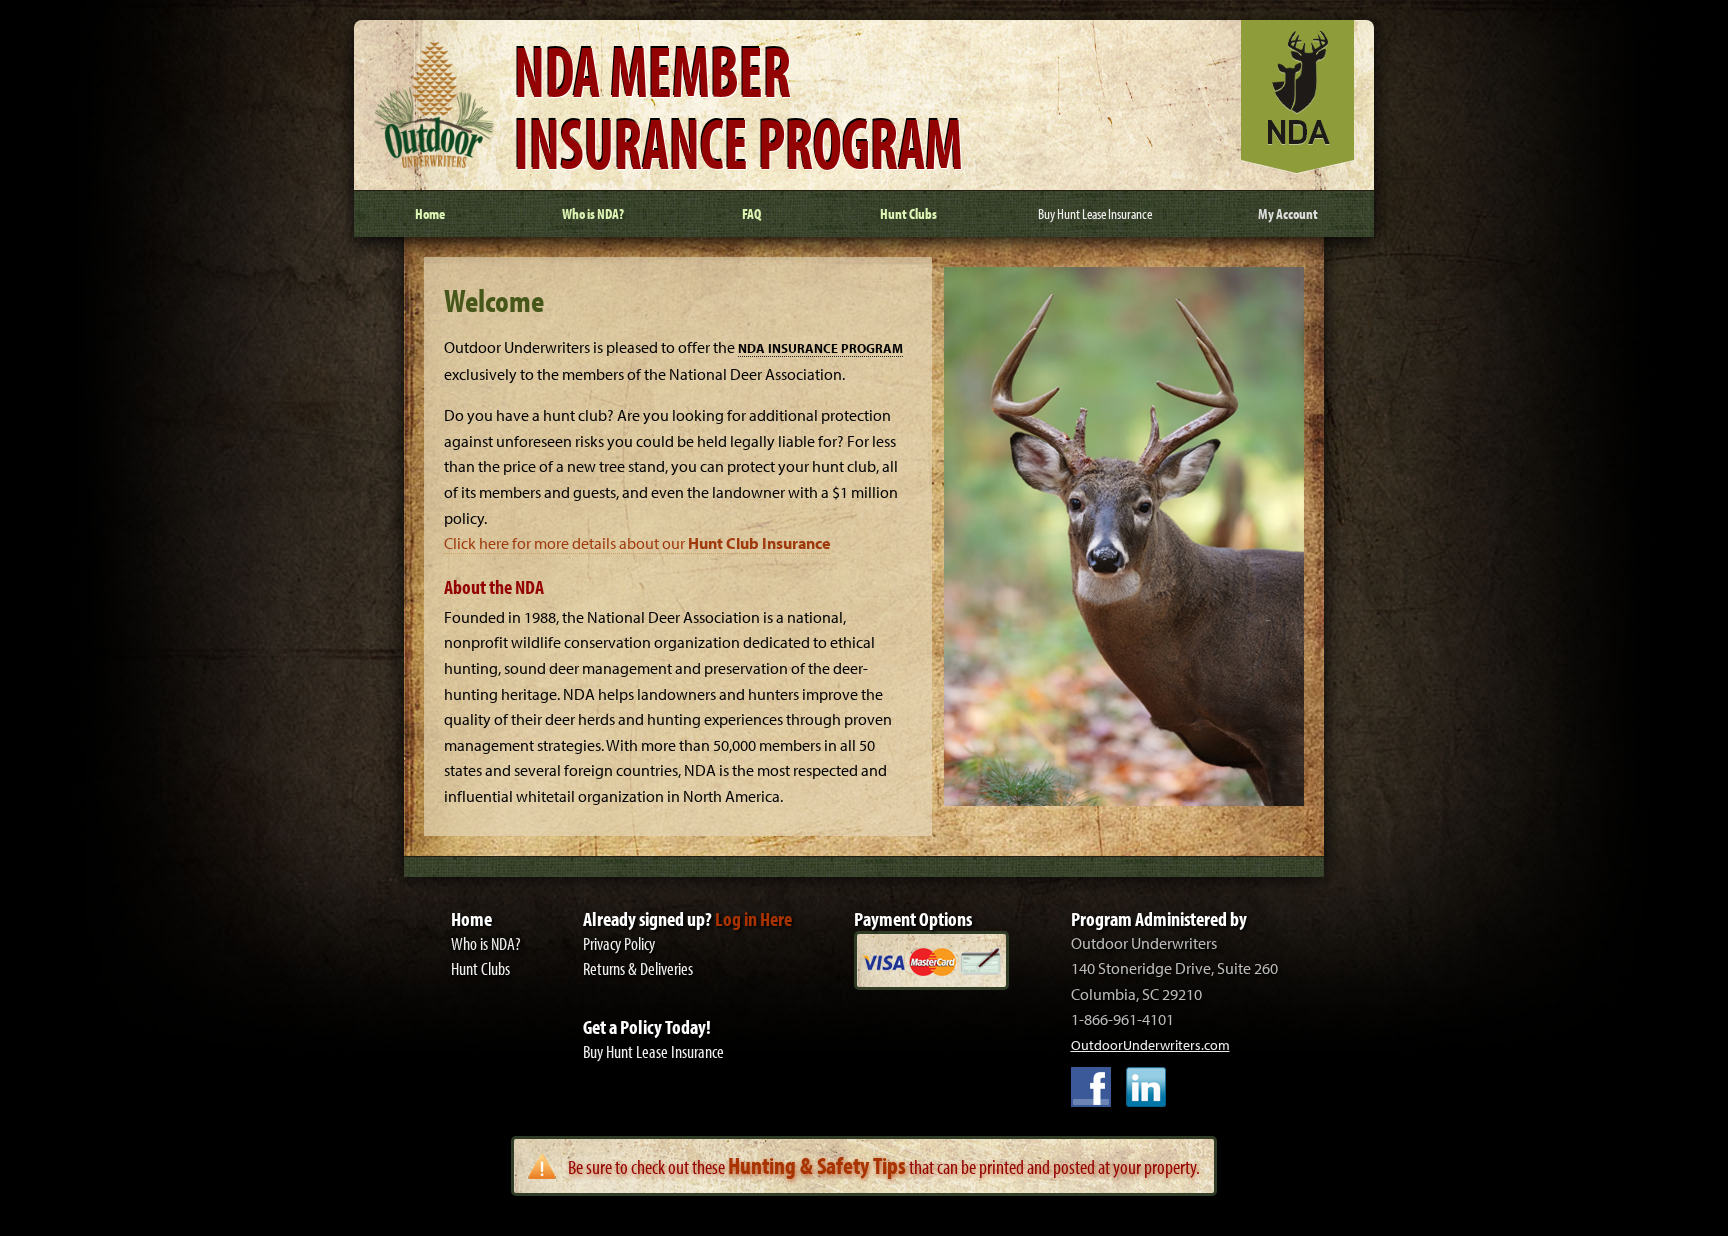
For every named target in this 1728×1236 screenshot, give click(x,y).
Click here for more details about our (637, 543)
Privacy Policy (619, 943)
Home (471, 918)
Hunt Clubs (480, 968)
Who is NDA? (486, 943)
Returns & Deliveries (638, 968)
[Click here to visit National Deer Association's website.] (1297, 168)
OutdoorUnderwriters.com (1150, 1045)
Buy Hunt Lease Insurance (653, 1051)
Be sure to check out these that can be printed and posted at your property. (884, 1166)
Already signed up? (687, 918)
